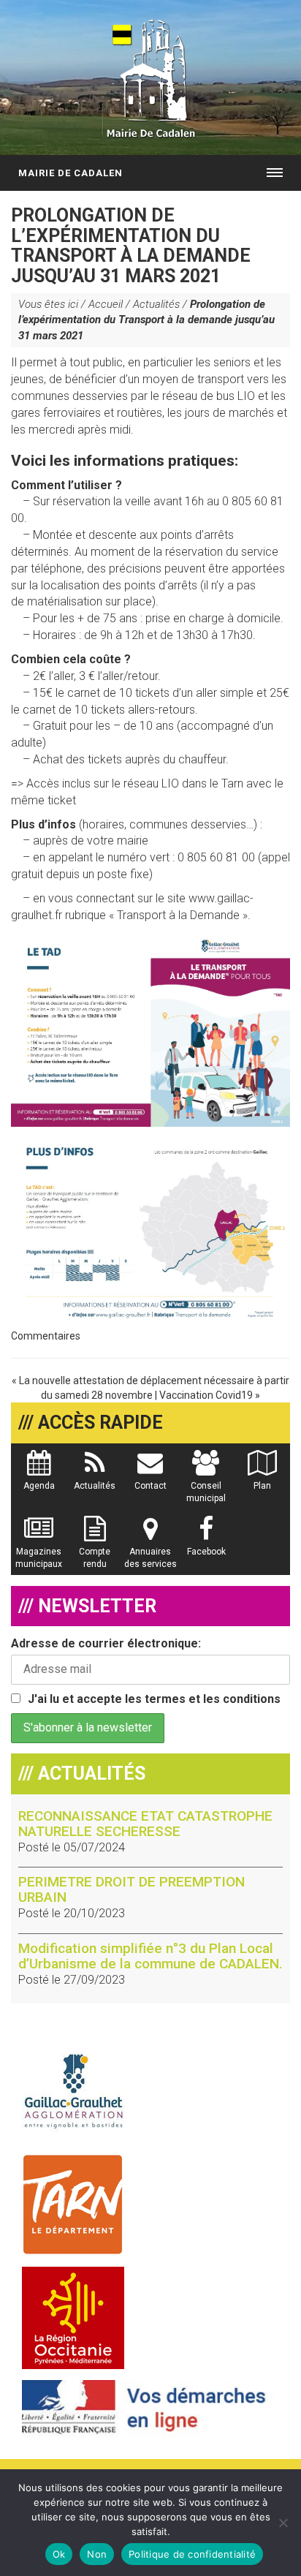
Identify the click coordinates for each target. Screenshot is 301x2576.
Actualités (156, 304)
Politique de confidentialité (192, 2554)
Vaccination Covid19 (206, 1395)
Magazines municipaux (39, 1558)
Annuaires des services (150, 1558)
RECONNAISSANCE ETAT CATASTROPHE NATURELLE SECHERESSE (145, 1824)
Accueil (106, 304)
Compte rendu (95, 1558)
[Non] (283, 2523)
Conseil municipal (206, 1492)
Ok (59, 2554)
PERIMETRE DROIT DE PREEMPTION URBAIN (132, 1889)
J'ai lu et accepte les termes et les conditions (154, 1699)
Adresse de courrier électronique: (106, 1643)
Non (97, 2554)
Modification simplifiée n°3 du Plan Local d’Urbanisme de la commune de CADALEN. (150, 1956)
